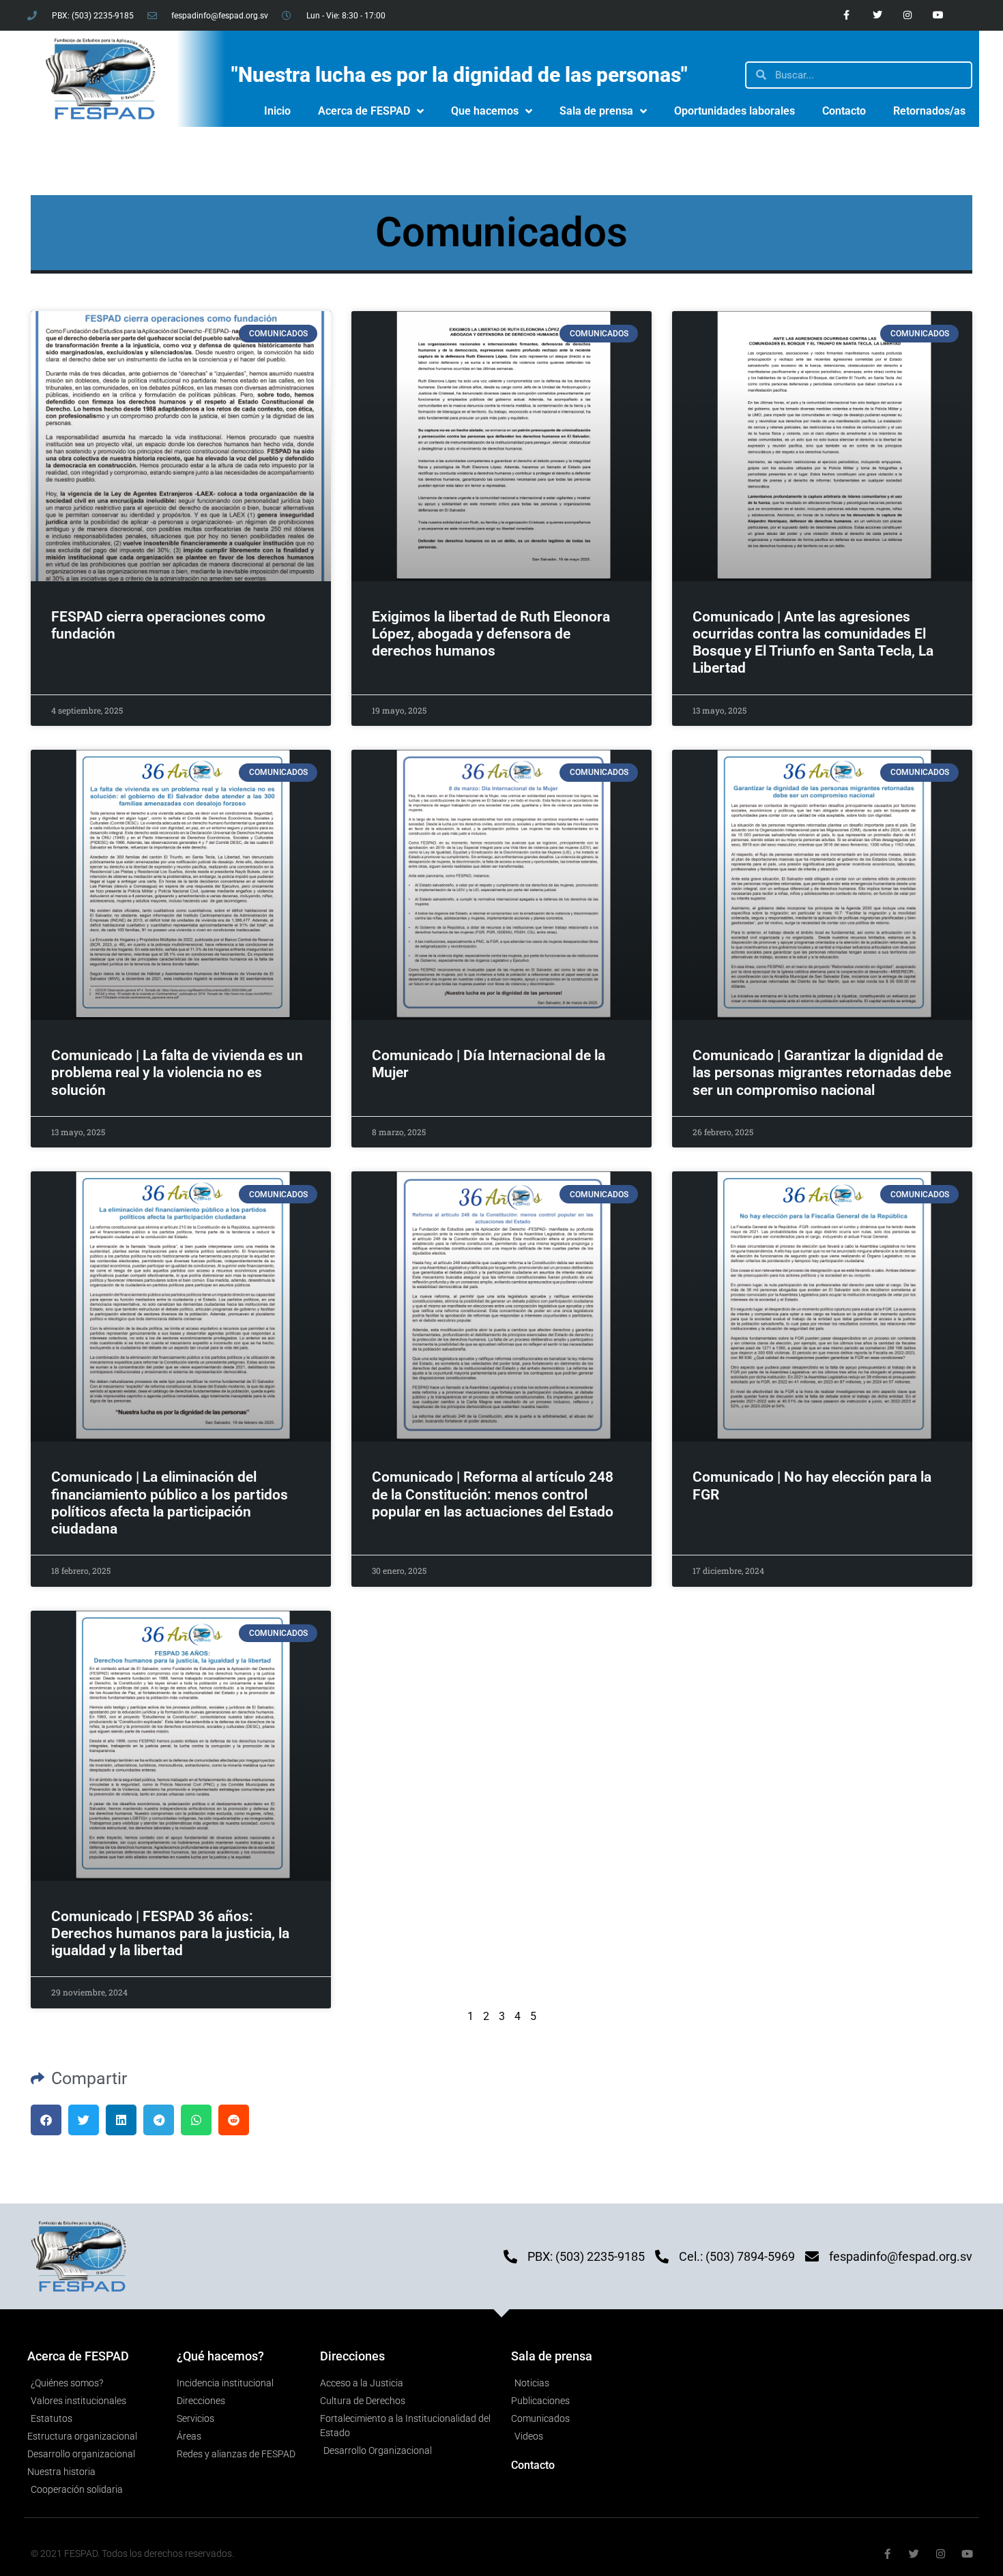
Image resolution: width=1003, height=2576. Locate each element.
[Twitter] (877, 15)
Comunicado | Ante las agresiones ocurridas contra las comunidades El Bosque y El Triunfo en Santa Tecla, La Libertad (813, 643)
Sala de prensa (596, 111)
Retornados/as (929, 111)
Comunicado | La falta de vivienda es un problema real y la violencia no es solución (177, 1072)
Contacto (844, 111)
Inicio (277, 111)
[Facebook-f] (846, 15)
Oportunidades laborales (735, 111)
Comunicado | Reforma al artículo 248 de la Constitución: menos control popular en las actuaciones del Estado (493, 1494)
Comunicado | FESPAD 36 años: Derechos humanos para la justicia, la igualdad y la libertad (170, 1933)
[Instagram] (908, 15)
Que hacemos (485, 111)
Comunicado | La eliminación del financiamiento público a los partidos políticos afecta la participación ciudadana (170, 1503)
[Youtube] (939, 15)
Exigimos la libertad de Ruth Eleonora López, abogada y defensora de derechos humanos (491, 634)
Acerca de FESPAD (364, 111)
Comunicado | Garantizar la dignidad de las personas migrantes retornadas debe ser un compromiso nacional (822, 1072)
